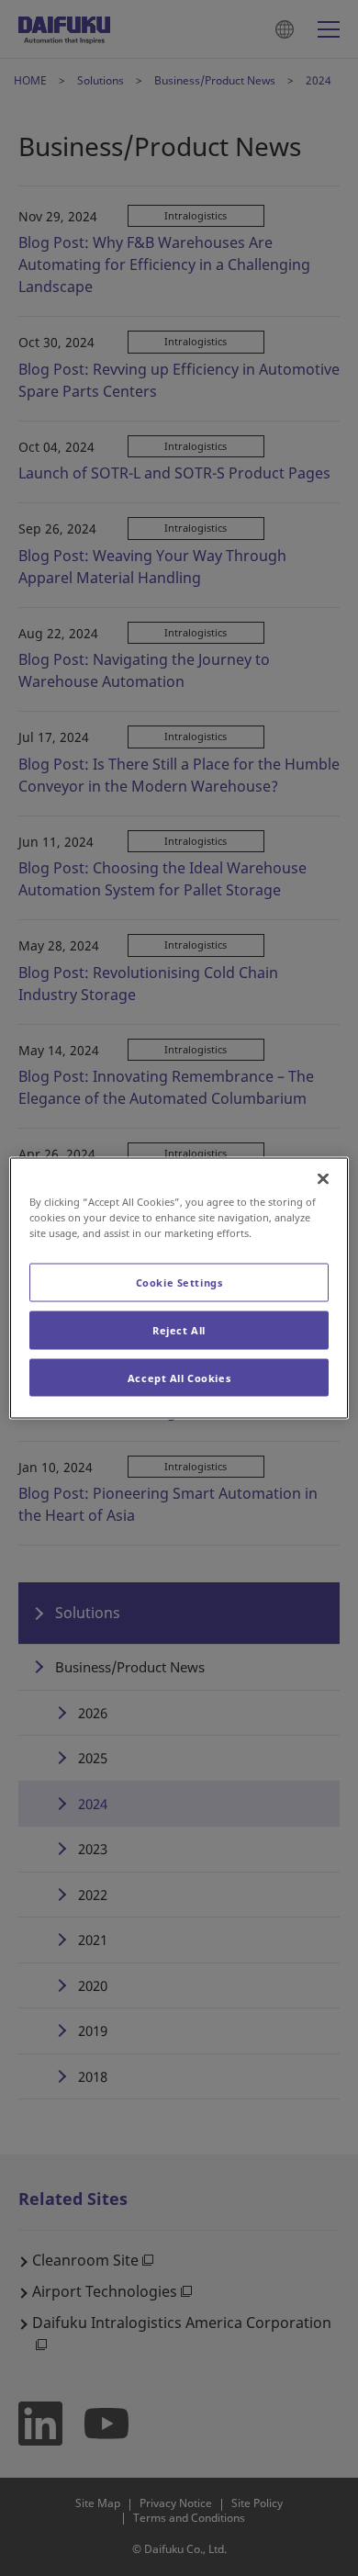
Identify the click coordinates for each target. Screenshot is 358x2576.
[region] (179, 1288)
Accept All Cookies (179, 1377)
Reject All (179, 1329)
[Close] (323, 1178)
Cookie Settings (179, 1282)
